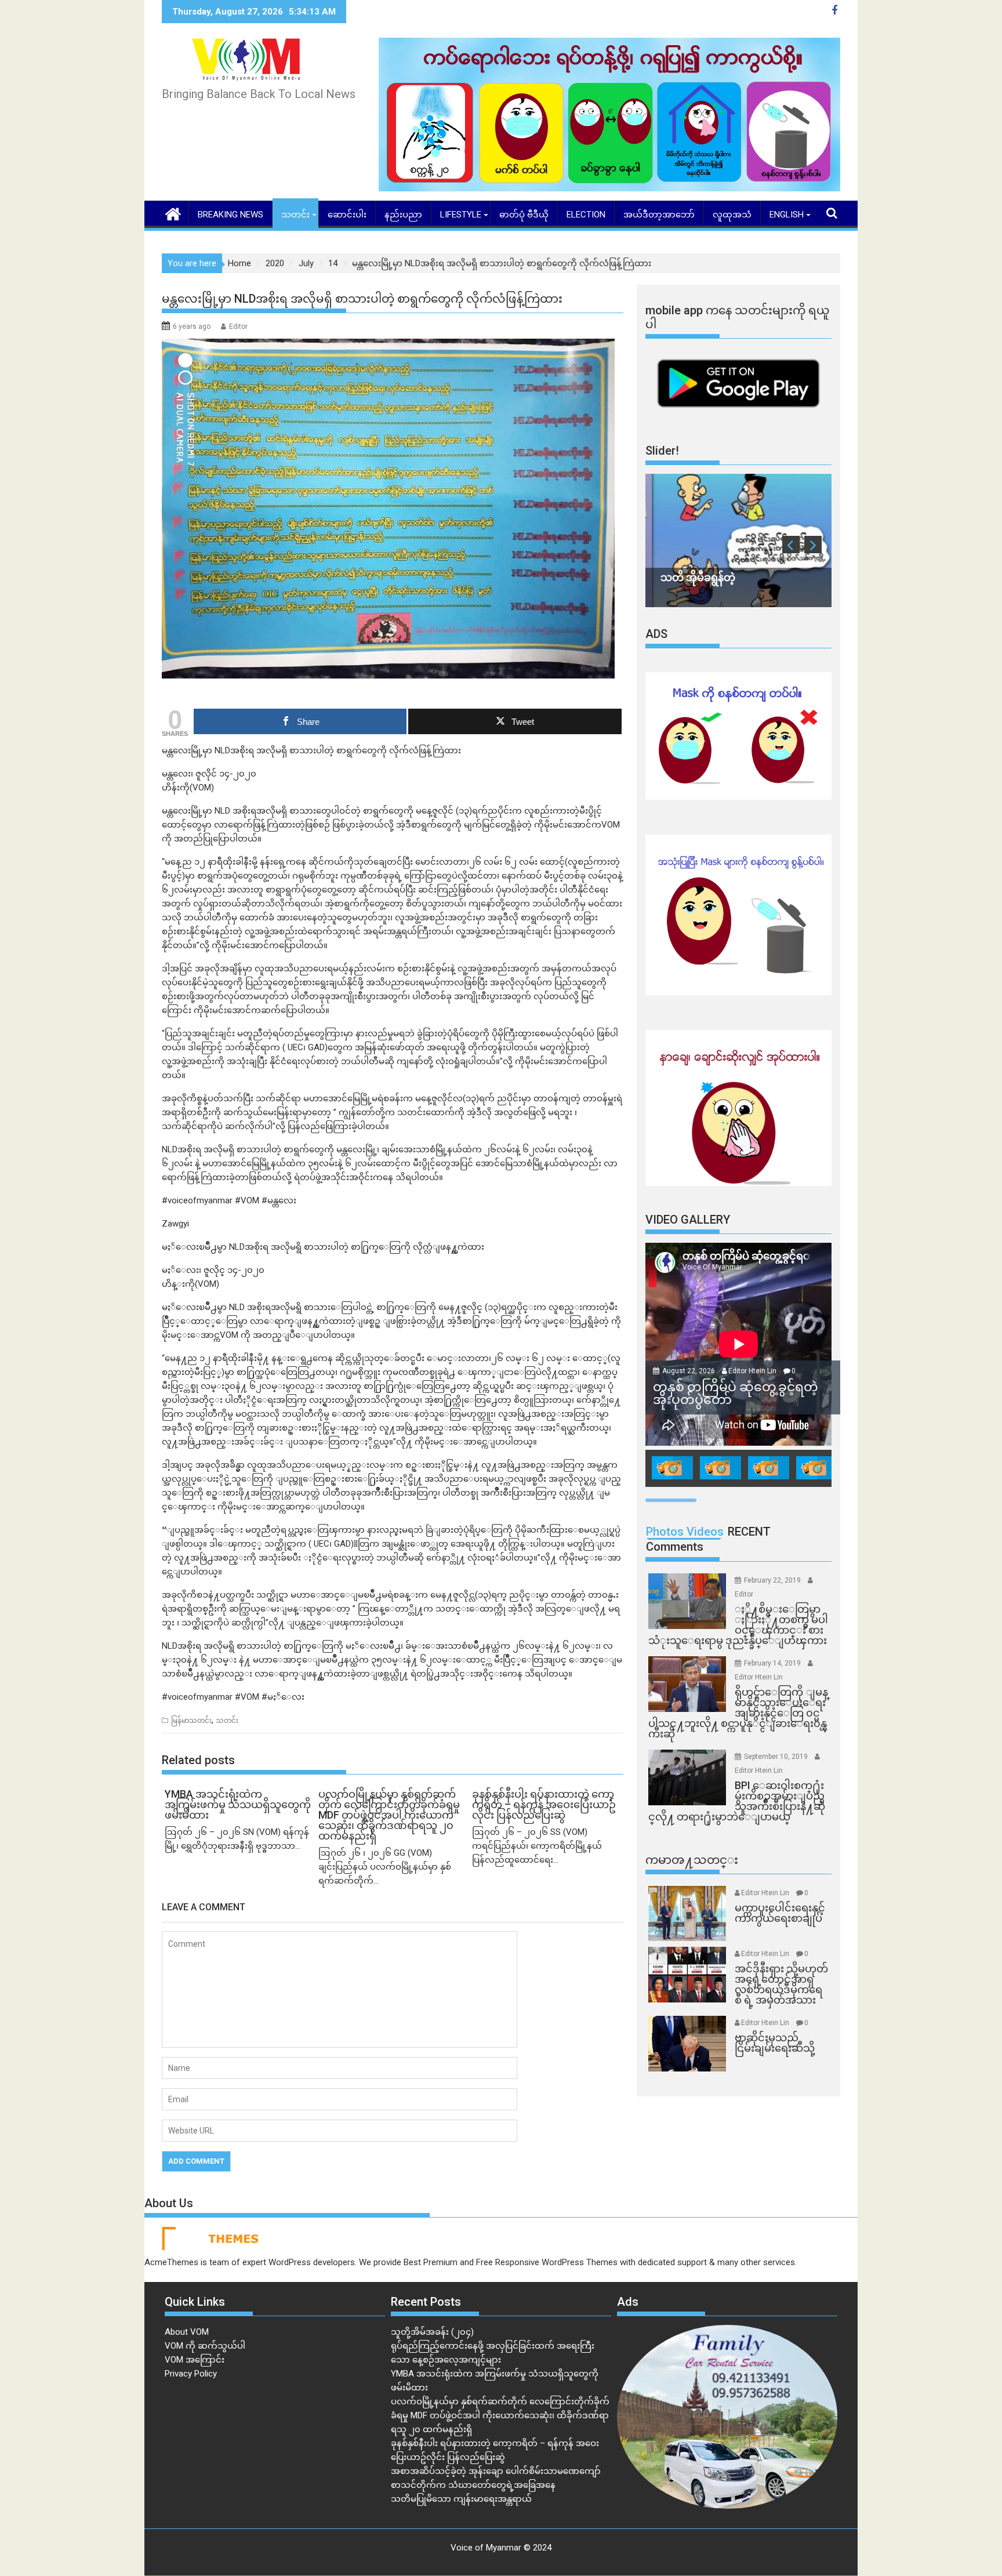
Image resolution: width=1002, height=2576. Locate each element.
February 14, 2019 (773, 1663)
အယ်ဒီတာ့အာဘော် (659, 215)
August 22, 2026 (689, 1371)
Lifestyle (461, 215)
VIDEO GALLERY (688, 1220)
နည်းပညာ (403, 215)
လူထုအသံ (732, 215)
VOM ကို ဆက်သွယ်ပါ (205, 2346)
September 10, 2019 (777, 1757)
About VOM (187, 2332)
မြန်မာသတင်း (191, 1721)
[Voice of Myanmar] (173, 213)
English (787, 215)
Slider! (662, 451)
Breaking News (230, 215)
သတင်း (295, 215)
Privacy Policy (191, 2374)
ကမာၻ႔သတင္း (692, 1860)
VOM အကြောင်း (195, 2360)
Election (586, 215)
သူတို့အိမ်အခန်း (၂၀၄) (432, 2332)
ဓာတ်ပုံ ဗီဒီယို (524, 215)
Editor (238, 326)
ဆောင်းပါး (347, 215)
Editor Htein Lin (752, 1371)
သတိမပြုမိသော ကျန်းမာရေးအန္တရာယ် (461, 2499)
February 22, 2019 (773, 1580)
